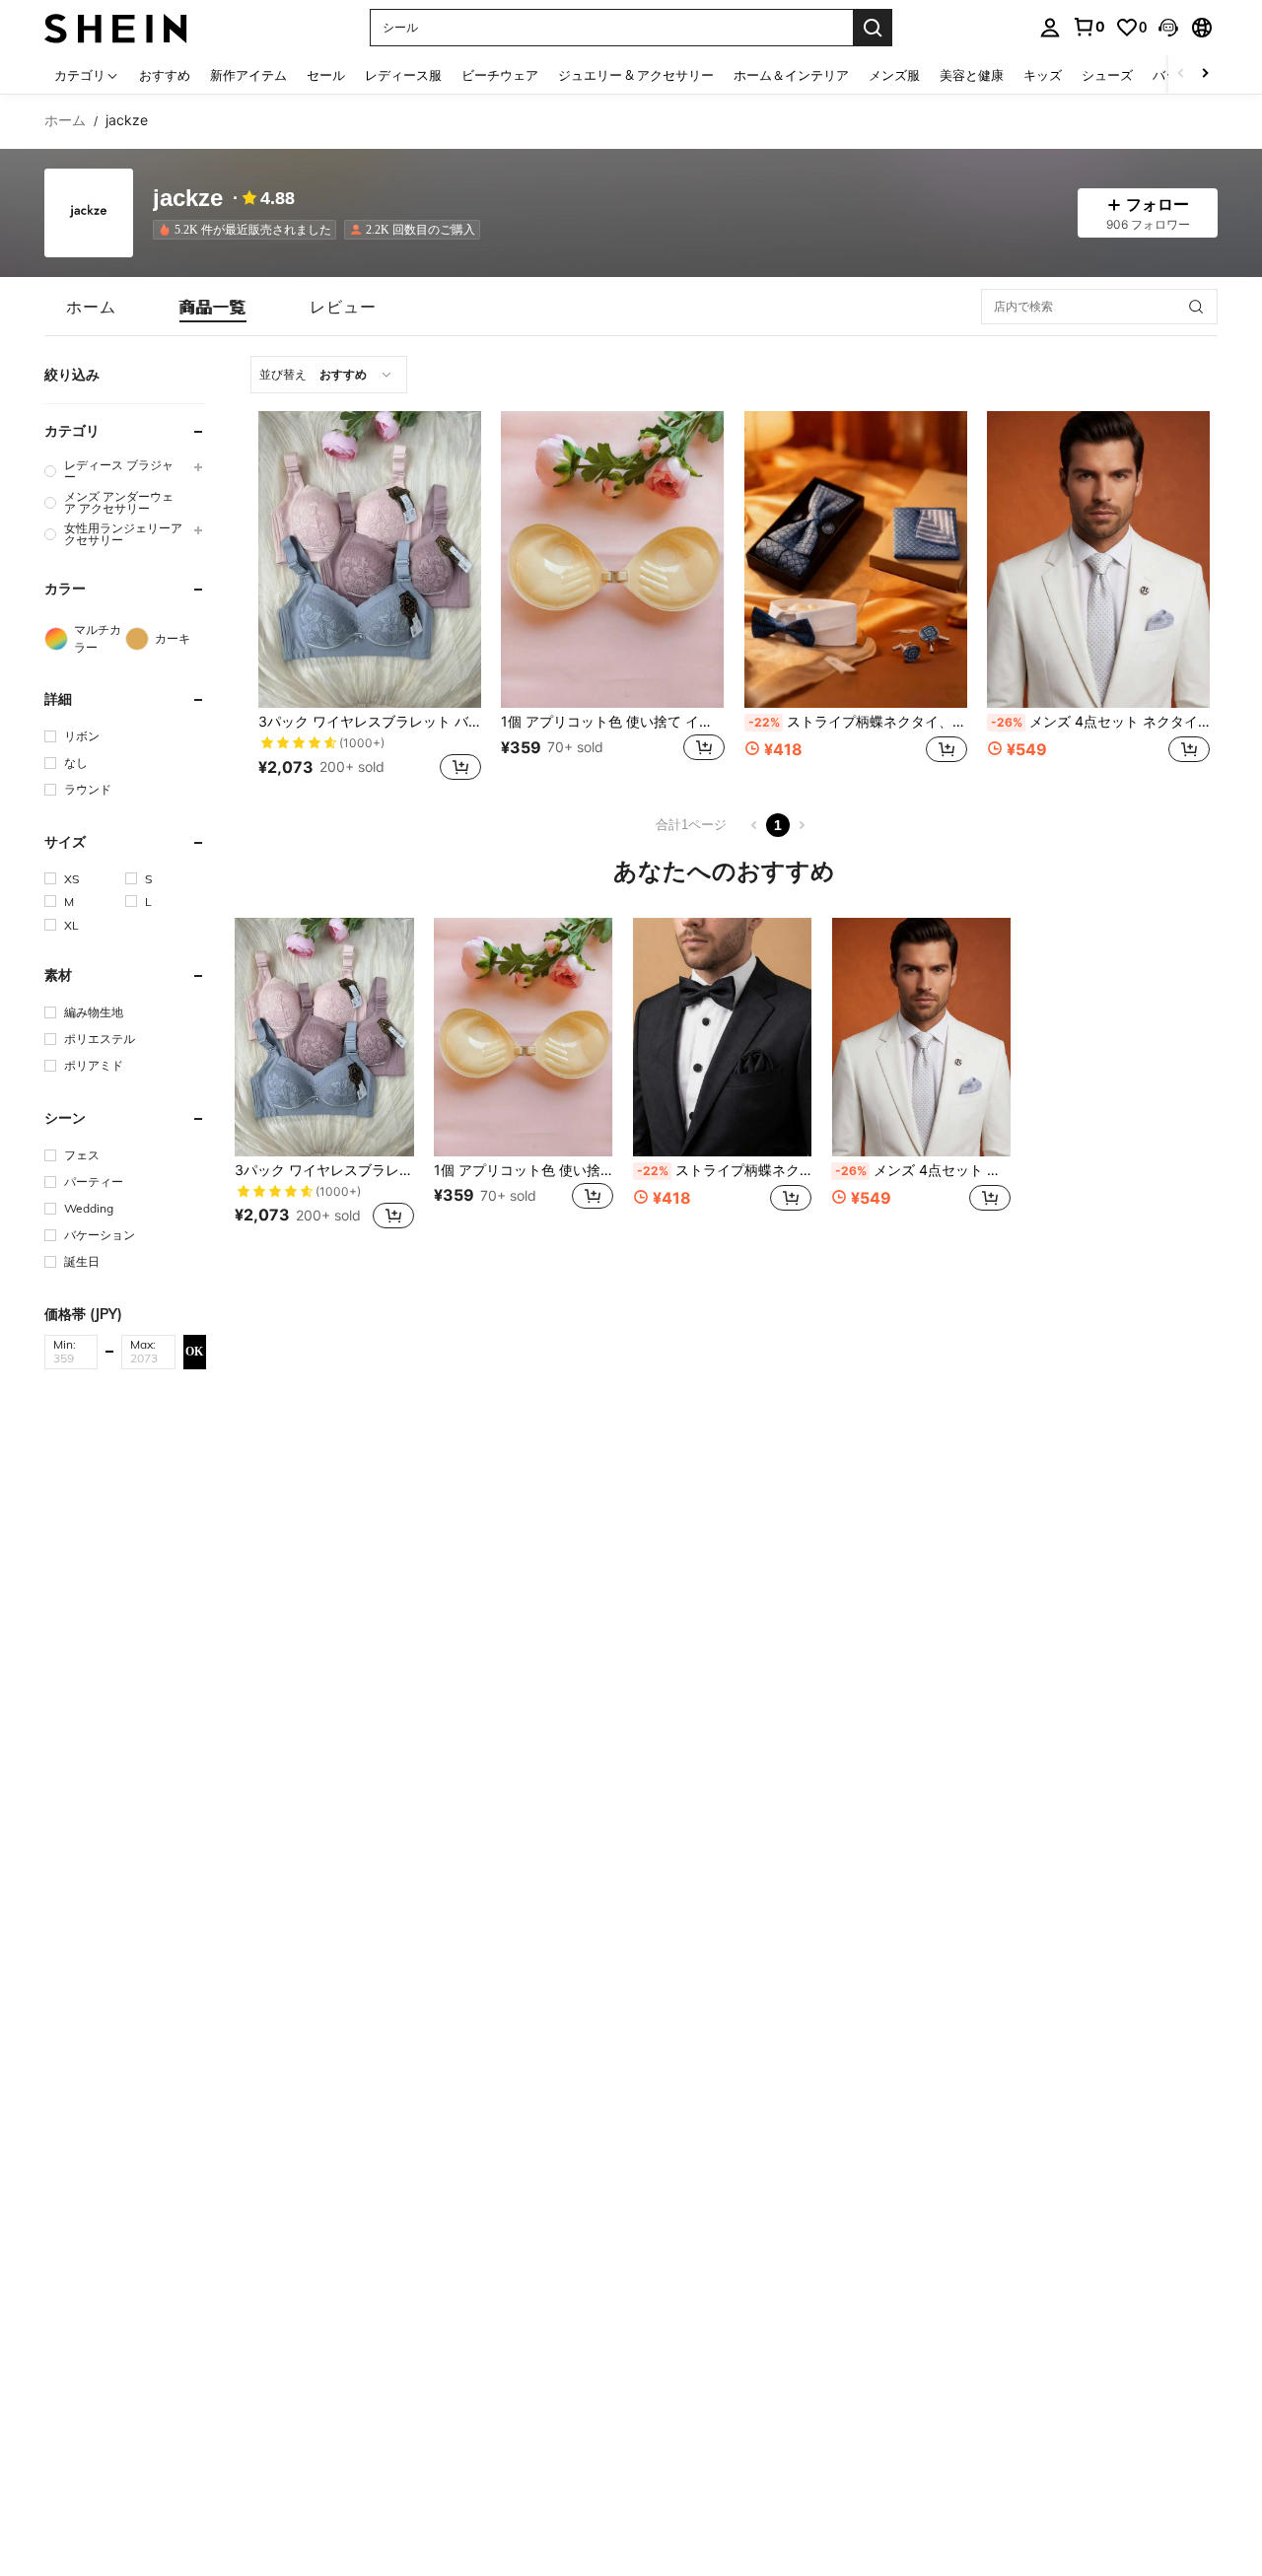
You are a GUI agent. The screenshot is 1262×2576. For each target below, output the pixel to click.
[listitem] (248, 230)
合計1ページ (691, 825)
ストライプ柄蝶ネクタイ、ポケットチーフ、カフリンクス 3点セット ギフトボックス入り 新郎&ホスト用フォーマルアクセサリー (858, 722)
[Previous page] (754, 825)
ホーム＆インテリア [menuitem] (791, 75)
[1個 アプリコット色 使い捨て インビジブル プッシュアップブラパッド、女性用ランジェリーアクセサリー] (612, 559)
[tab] (91, 307)
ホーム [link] (65, 120)
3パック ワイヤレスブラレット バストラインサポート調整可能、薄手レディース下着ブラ (370, 722)
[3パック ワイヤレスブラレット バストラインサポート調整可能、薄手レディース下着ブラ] (370, 559)
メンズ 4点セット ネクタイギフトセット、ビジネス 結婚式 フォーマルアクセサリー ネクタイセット (1100, 722)
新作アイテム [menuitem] (248, 75)
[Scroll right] (1205, 74)
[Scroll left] (1181, 74)
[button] (1168, 28)
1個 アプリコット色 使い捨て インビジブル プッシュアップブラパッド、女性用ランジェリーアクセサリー (612, 722)
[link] (1088, 27)
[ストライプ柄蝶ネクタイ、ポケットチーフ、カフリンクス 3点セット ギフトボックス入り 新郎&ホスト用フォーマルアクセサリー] (856, 559)
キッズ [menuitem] (1043, 75)
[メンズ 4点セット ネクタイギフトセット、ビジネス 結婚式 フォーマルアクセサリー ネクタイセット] (1098, 559)
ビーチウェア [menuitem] (500, 75)
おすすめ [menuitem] (165, 75)
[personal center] (1050, 28)
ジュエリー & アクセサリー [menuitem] (636, 75)
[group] (125, 471)
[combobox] (329, 375)
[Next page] (802, 825)
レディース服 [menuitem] (403, 75)
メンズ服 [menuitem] (894, 75)
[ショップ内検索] (1196, 307)
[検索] (873, 28)
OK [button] (194, 1352)
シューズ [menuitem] (1107, 75)
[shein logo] (116, 27)
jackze (188, 199)
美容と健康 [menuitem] (972, 75)
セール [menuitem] (326, 75)
